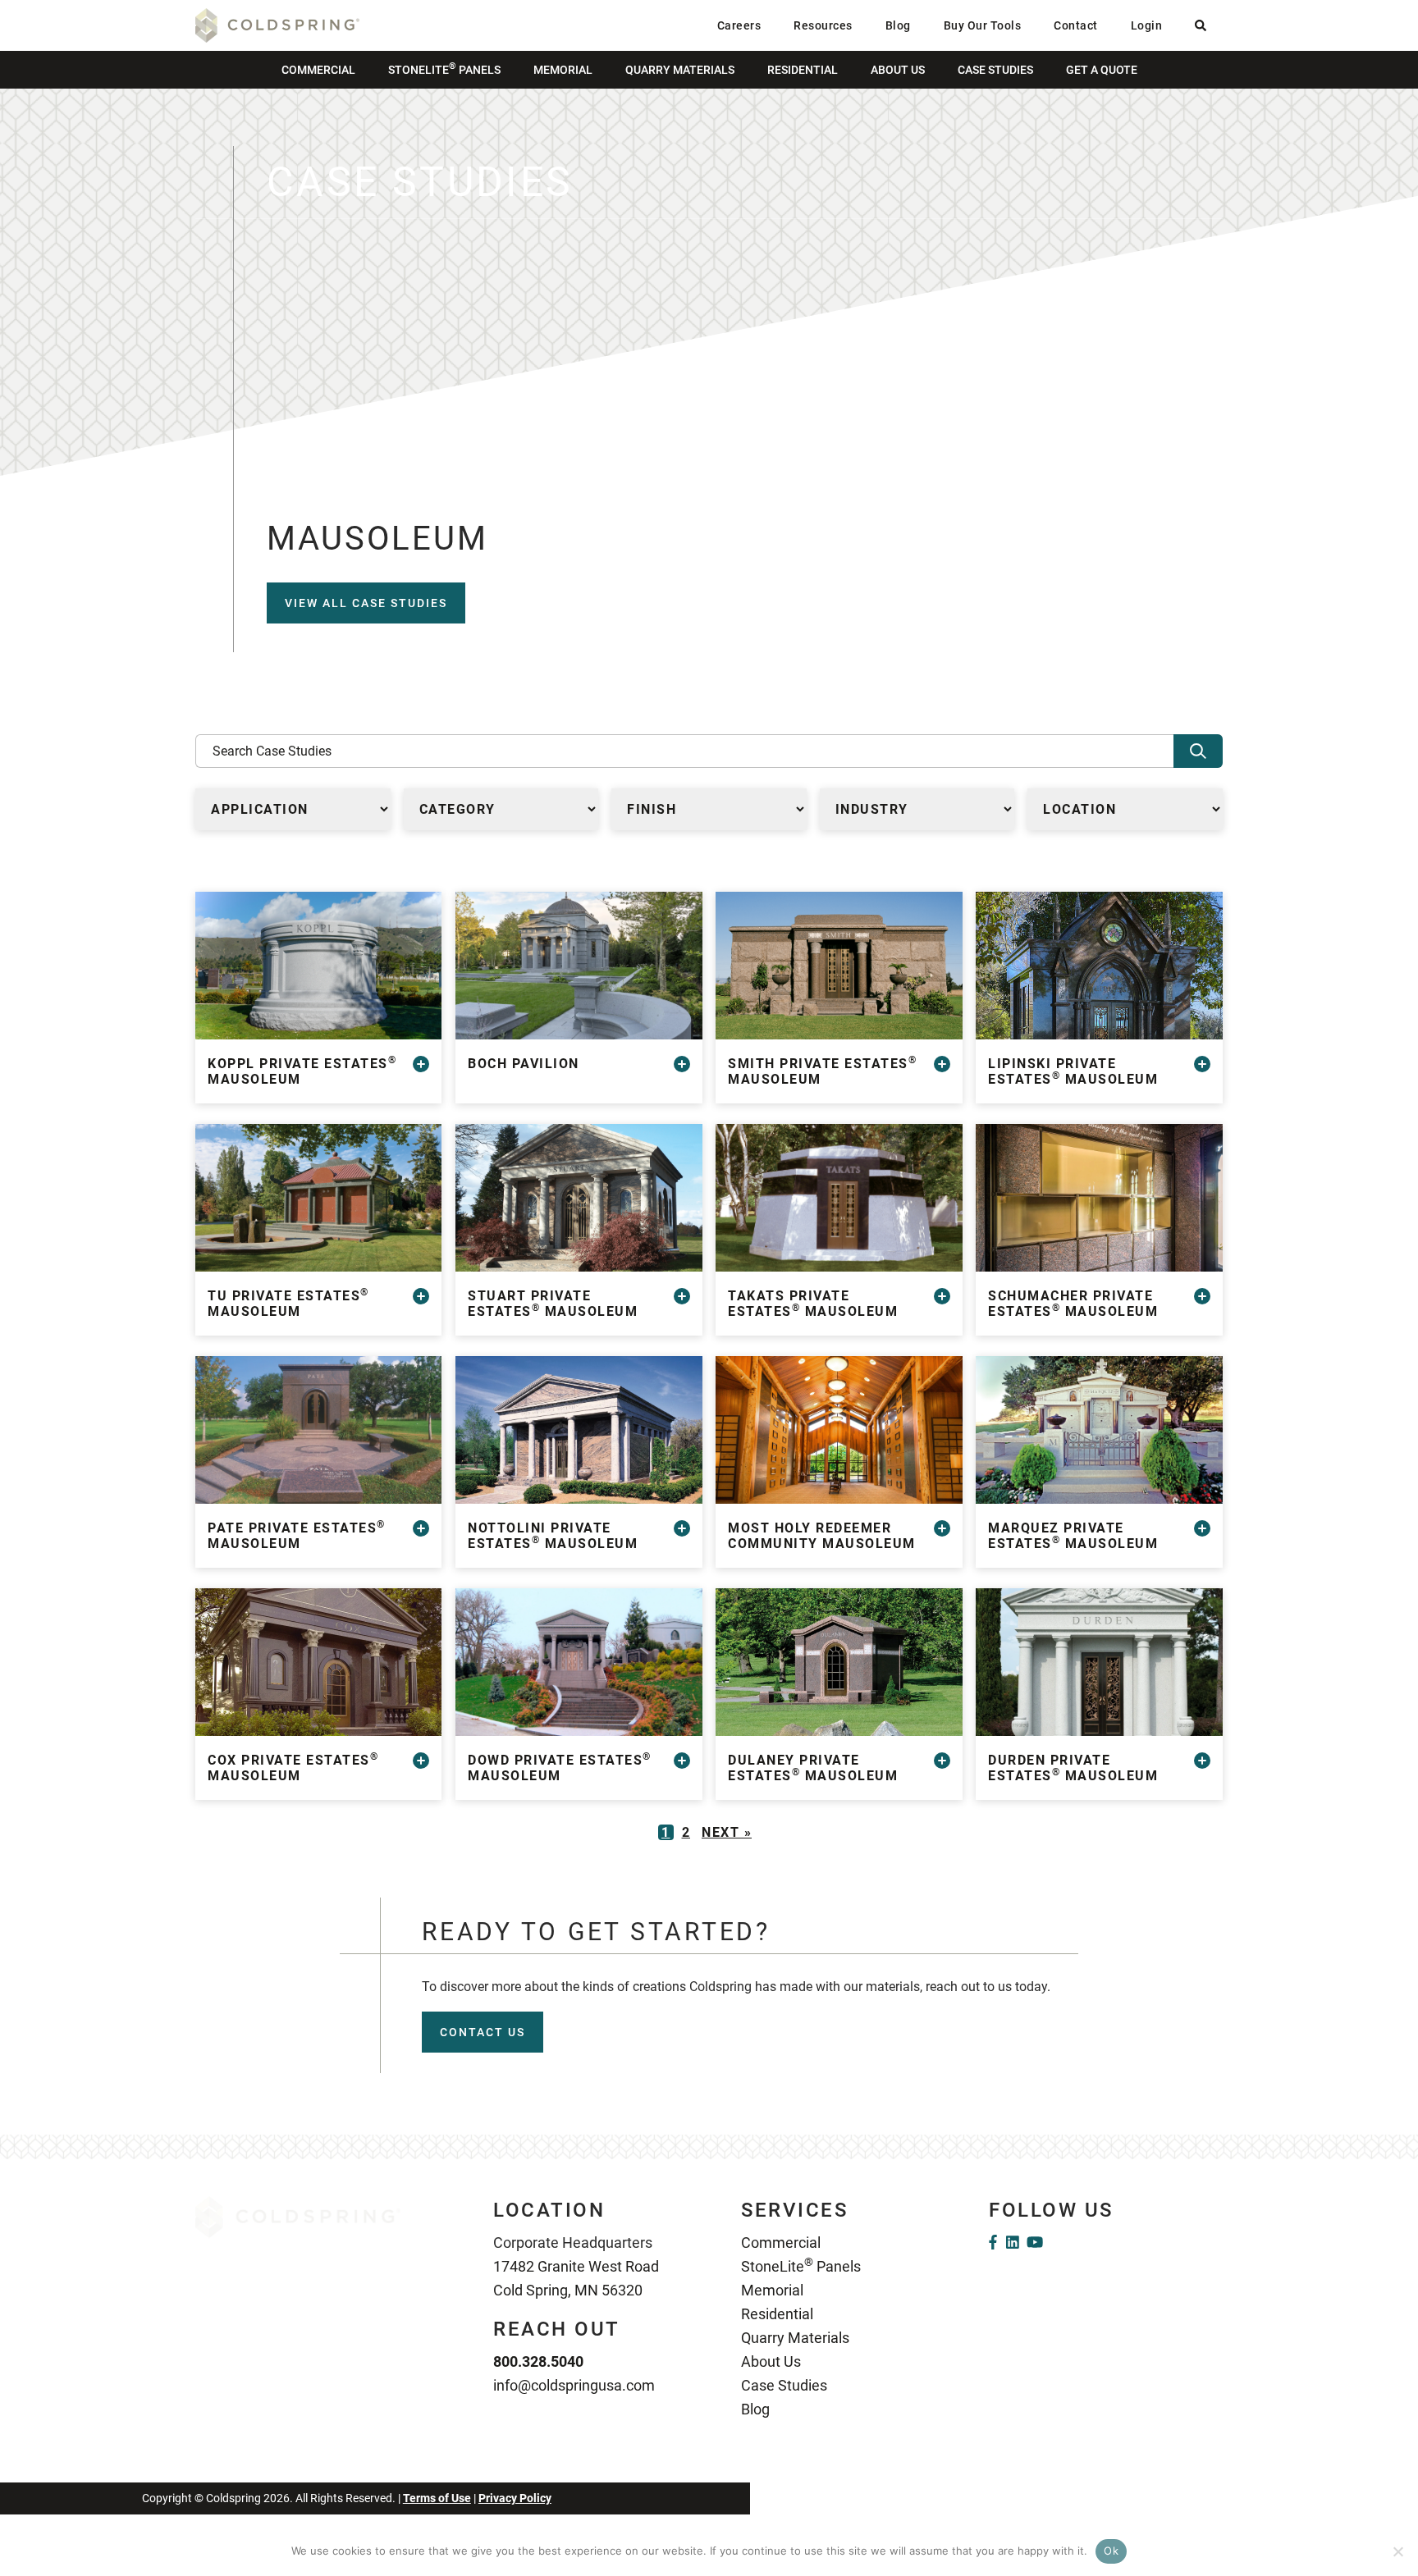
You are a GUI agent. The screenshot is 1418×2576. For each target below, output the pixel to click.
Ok (1111, 2551)
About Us (898, 70)
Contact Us (483, 2032)
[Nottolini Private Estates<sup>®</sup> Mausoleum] (579, 1430)
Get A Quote (1102, 70)
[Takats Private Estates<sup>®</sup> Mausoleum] (839, 1198)
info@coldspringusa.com (574, 2385)
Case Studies (995, 70)
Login (1147, 25)
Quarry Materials (680, 70)
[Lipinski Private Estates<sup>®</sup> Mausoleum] (1099, 966)
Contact (1076, 25)
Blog (898, 25)
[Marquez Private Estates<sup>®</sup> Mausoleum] (1099, 1430)
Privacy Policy (515, 2498)
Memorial (563, 70)
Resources (823, 25)
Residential (803, 70)
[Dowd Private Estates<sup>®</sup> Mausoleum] (579, 1662)
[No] (1397, 2551)
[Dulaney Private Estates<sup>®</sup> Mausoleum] (839, 1662)
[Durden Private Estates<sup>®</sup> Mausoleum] (1099, 1662)
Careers (739, 25)
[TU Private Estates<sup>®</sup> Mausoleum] (318, 1198)
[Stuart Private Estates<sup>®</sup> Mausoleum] (579, 1198)
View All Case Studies (366, 603)
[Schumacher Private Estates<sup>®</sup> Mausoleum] (1099, 1198)
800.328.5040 (538, 2361)
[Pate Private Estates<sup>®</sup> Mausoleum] (318, 1430)
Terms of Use (437, 2498)
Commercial (318, 70)
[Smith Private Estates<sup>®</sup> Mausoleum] (839, 966)
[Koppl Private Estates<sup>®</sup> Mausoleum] (318, 966)
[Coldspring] (277, 24)
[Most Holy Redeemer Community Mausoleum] (839, 1430)
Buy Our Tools (983, 25)
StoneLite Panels (444, 68)
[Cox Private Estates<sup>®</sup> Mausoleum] (318, 1662)
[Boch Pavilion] (579, 966)
